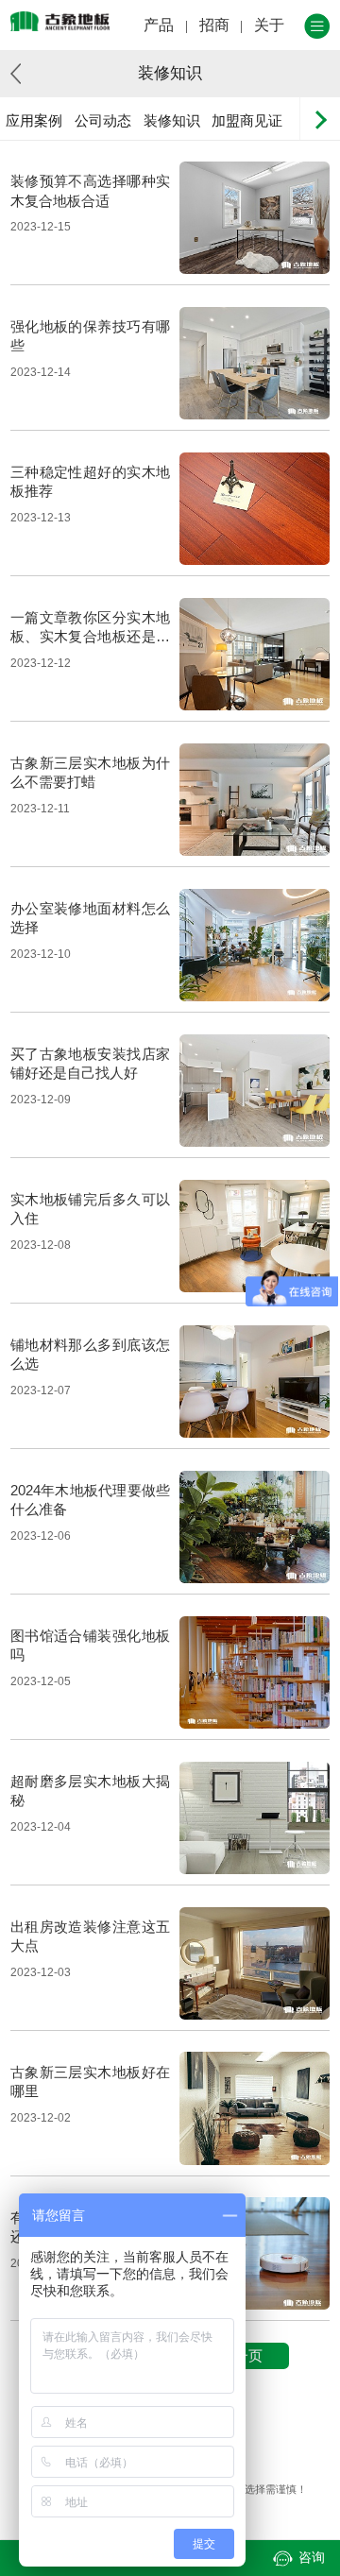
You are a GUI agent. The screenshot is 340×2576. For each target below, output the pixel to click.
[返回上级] (21, 74)
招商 (214, 25)
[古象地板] (60, 21)
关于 (269, 25)
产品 (159, 25)
